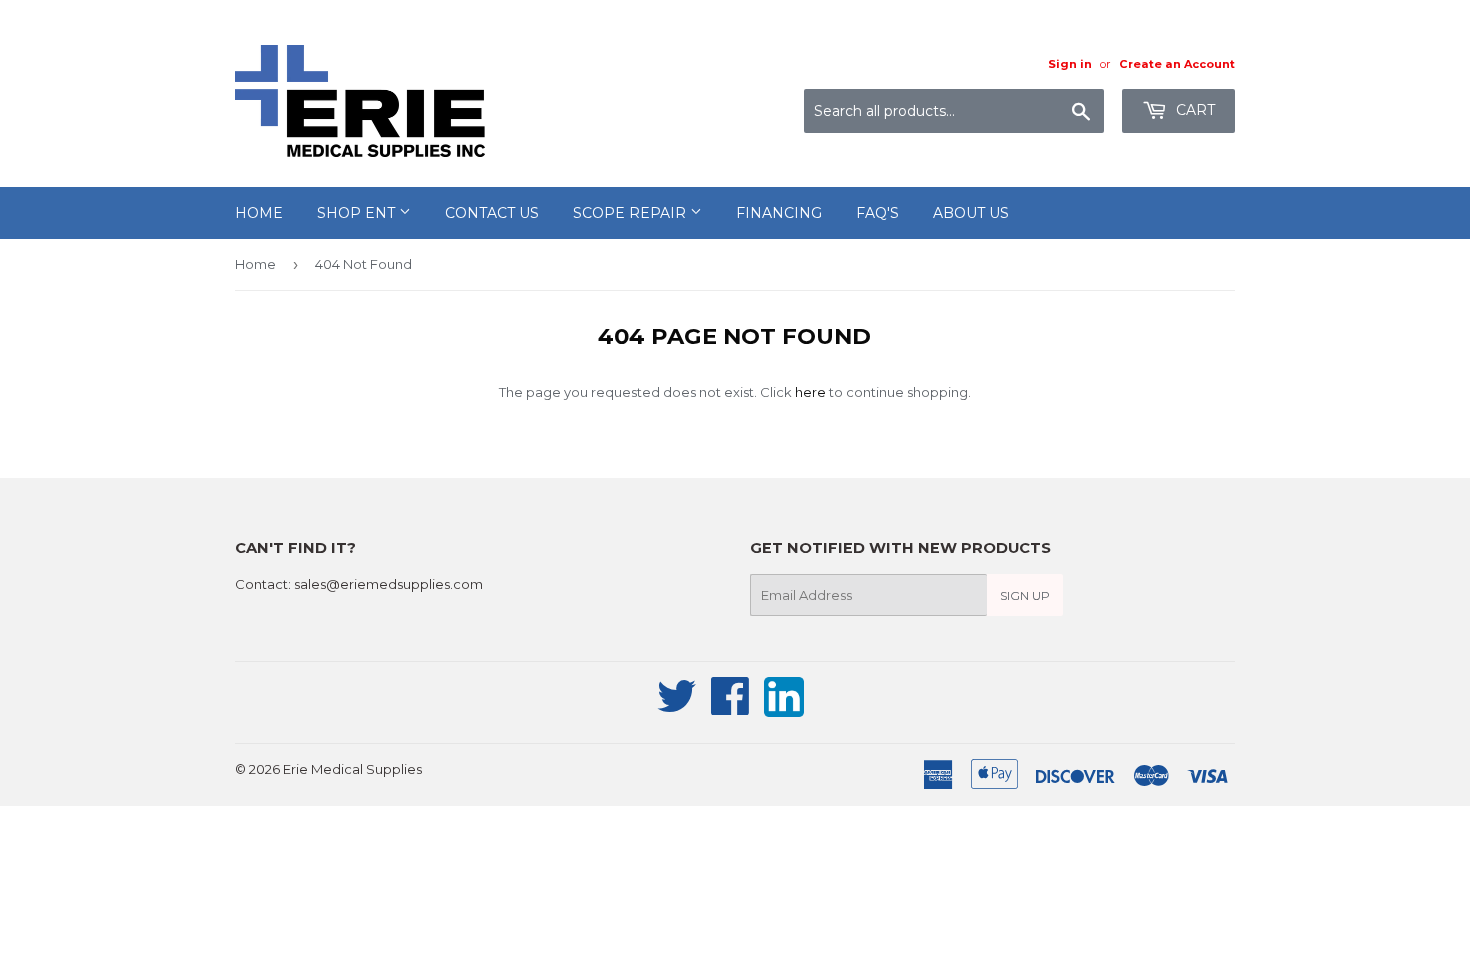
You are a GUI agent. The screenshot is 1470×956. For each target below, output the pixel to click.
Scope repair (631, 213)
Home (259, 213)
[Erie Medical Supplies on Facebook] (730, 707)
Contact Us (492, 213)
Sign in (1070, 64)
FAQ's (877, 213)
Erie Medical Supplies (352, 769)
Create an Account (1177, 64)
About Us (971, 213)
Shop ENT (358, 213)
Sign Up (1025, 595)
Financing (779, 213)
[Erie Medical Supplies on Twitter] (677, 707)
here (810, 392)
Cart (1193, 110)
